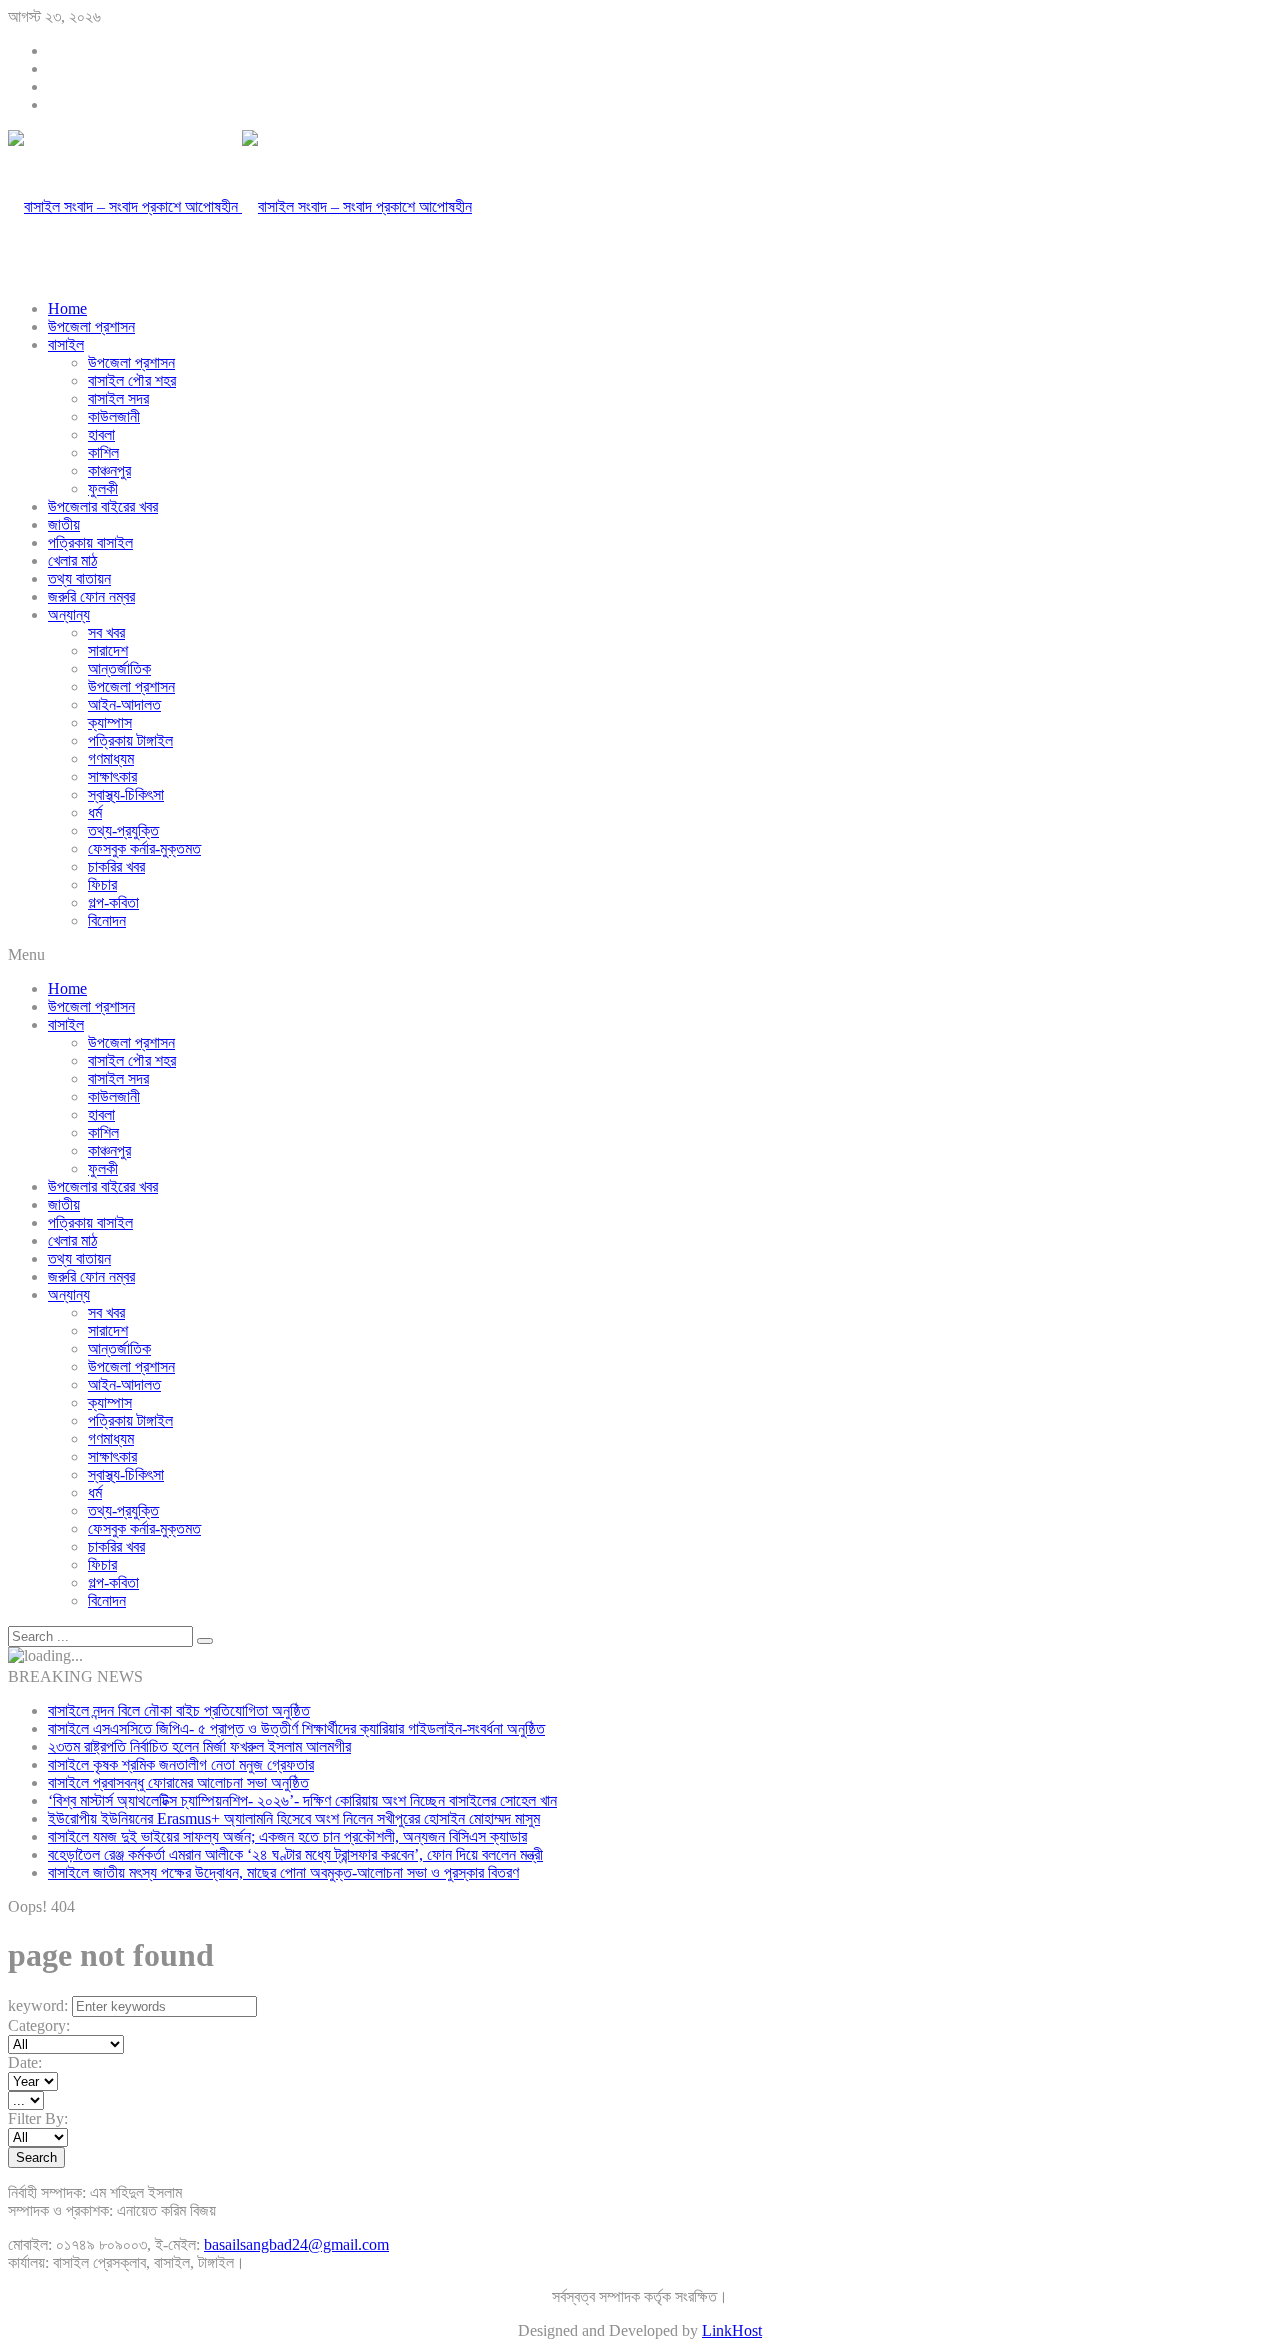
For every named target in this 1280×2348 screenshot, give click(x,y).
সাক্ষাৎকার (112, 776)
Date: (25, 2062)
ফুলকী (103, 488)
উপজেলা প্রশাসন (91, 326)
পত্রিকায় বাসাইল (90, 542)
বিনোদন (107, 920)
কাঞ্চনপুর (109, 470)
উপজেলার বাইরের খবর (103, 506)
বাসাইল (66, 344)
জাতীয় (64, 524)
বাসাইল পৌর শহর (132, 380)
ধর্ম (95, 812)
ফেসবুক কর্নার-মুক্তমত (144, 848)
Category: (39, 2025)
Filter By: (38, 2118)
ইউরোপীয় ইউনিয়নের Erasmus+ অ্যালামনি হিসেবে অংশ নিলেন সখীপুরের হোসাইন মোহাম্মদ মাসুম (294, 1818)
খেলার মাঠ (72, 560)
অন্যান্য (69, 614)
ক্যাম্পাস (110, 722)
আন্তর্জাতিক (119, 668)
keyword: (38, 2005)
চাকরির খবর (116, 866)
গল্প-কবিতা (113, 902)
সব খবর (106, 632)
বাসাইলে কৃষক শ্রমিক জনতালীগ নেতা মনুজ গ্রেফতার (181, 1764)
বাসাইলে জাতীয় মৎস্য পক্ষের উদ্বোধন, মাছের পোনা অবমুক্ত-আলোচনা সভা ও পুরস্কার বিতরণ (283, 1872)
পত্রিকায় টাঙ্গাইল (130, 740)
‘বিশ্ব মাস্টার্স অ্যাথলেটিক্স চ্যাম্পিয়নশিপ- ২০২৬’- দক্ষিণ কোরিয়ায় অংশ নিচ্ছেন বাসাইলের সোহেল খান (302, 1800)
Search (36, 2157)
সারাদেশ (108, 650)
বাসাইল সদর (118, 398)
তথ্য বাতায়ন (79, 578)
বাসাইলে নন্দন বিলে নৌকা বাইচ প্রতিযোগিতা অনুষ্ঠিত (179, 1710)
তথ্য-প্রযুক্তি (123, 830)
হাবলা (101, 434)
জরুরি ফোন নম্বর (91, 596)
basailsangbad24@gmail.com (296, 2244)
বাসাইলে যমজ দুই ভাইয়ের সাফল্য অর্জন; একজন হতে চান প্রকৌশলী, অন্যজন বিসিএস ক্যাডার (287, 1836)
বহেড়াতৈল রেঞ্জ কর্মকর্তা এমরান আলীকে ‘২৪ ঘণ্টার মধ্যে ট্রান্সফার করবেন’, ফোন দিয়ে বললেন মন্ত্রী (295, 1854)
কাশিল (103, 452)
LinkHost (732, 2330)
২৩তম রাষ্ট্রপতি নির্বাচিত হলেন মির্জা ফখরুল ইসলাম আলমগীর (199, 1746)
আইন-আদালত (124, 704)
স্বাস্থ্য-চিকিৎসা (126, 794)
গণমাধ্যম (111, 758)
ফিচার (102, 884)
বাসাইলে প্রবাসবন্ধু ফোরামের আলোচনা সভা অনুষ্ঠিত (178, 1782)
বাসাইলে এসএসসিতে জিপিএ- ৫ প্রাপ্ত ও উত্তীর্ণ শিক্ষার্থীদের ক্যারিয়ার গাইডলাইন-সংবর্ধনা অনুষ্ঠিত (296, 1728)
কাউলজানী (114, 416)
